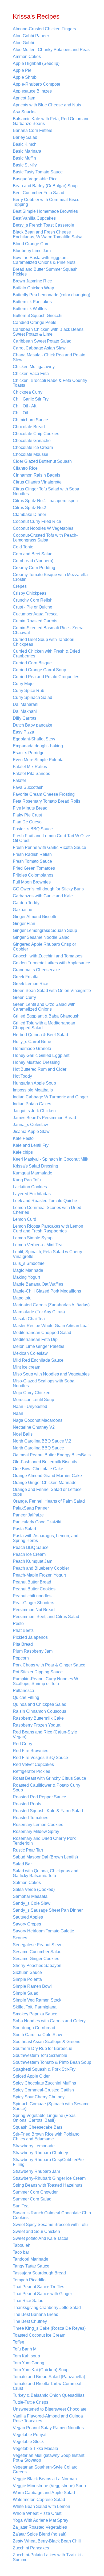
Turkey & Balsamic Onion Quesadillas (49, 2395)
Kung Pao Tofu (27, 1180)
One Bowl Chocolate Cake (38, 1469)
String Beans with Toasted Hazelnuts (48, 2185)
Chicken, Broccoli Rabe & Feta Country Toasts (50, 383)
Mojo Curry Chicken (32, 1393)
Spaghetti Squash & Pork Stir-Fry (44, 2069)
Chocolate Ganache (32, 441)
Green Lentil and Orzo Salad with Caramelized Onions (44, 1007)
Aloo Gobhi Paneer (31, 36)
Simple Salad (26, 1993)
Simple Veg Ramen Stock (37, 2000)
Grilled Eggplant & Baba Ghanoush (46, 1016)
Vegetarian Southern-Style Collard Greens (45, 2469)
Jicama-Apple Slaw (31, 1131)
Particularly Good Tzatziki (37, 1522)
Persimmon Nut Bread (34, 1610)
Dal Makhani (25, 711)
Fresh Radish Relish (32, 854)
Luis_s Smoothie (29, 1263)
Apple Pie (22, 70)
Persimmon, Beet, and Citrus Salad (46, 1617)
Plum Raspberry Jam (33, 1651)
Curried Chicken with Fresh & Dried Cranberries (46, 654)
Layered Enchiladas (32, 1194)
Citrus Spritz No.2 (29, 508)
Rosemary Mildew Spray (36, 1831)
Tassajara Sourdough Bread (39, 2273)
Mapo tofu (22, 1298)
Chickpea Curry (28, 392)
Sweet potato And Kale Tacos (41, 2238)
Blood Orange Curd (31, 244)
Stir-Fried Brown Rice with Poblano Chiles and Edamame (46, 2137)
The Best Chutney (30, 2321)
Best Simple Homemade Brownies (45, 211)
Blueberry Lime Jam (32, 251)
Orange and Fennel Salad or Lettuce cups (47, 1492)
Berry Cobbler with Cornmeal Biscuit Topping (47, 202)
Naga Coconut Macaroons (38, 1420)
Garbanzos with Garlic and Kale (43, 896)
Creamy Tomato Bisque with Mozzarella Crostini (50, 577)
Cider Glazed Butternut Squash (42, 461)
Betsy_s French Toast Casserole (43, 225)
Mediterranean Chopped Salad (42, 1333)
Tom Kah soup (26, 2356)
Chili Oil (20, 413)
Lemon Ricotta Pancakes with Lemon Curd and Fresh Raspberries (48, 1229)
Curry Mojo (23, 684)
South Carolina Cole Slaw (37, 2035)
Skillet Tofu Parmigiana (35, 2007)
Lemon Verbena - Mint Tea (38, 1245)
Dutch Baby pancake (33, 725)
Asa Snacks (24, 112)
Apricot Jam (24, 98)
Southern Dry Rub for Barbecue (43, 2048)
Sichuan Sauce (27, 1972)
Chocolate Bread (29, 427)
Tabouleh (22, 2245)
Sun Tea (21, 2206)
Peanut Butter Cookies (34, 1589)
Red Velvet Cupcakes (33, 1764)
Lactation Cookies (30, 1187)
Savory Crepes (27, 1924)
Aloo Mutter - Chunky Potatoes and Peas (51, 50)
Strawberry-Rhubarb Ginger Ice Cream (49, 2178)
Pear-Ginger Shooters (33, 1603)
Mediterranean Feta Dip (35, 1339)
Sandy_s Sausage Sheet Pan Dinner (48, 1910)
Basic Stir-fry (25, 165)
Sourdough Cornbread (34, 2028)
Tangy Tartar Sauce (31, 2266)
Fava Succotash (28, 787)
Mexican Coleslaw (30, 1353)
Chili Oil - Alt (25, 406)
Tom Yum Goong (29, 2363)
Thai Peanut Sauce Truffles (39, 2287)
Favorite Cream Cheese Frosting (44, 794)
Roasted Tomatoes (31, 1818)
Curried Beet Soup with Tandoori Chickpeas (44, 642)
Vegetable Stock (28, 2442)
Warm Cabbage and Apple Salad (44, 2493)
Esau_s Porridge (29, 753)
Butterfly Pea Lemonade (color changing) (51, 295)
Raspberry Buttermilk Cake (38, 1718)
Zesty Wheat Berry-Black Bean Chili (47, 2541)
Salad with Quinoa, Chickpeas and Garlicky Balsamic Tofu (46, 1873)
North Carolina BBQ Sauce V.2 (42, 1441)
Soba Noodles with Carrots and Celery (49, 2021)
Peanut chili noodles (32, 1596)
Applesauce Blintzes (32, 91)
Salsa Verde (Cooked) (34, 1889)
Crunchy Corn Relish (33, 600)
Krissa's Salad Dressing (35, 1166)
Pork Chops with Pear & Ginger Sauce (49, 1665)
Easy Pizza (23, 732)
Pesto (18, 1623)
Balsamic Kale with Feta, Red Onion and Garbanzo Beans (51, 121)
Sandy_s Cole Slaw (32, 1903)
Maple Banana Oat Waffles (38, 1284)
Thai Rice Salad (28, 2301)
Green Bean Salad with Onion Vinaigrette (52, 991)
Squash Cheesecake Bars (38, 2127)
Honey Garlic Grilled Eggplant (41, 1055)
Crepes (20, 586)
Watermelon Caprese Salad (39, 2500)
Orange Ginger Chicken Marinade (45, 1483)
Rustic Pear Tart (28, 1850)
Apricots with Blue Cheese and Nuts (47, 105)
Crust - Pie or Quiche (33, 607)
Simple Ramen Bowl (32, 1986)
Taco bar (21, 2252)
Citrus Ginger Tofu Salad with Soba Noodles (46, 491)
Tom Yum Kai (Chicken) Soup (41, 2370)
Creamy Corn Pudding (34, 568)
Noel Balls (23, 1434)
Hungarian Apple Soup (34, 1083)
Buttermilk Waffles (30, 309)
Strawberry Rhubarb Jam (36, 2171)
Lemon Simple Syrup (33, 1238)
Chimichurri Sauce (30, 420)
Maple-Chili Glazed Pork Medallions (47, 1291)
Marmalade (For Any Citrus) (39, 1312)
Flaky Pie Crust (27, 815)
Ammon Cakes (27, 57)
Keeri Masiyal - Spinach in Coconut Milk (51, 1159)
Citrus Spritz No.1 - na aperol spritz (46, 501)
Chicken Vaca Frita (31, 374)
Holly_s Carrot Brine (32, 1042)
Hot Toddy (22, 1076)
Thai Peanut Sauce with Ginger (42, 2294)
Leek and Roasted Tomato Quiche (45, 1201)
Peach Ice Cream (29, 1554)
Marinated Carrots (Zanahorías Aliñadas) (51, 1305)
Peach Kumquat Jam (33, 1561)
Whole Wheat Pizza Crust (37, 2513)
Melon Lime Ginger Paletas (39, 1346)
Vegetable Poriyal (30, 2435)
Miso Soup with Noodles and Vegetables (51, 1374)
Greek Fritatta (26, 977)
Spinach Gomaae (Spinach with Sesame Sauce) (51, 2106)
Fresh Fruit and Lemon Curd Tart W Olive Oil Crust (51, 838)
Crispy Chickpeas (30, 593)
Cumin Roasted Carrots (35, 621)
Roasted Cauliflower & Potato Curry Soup (47, 1788)
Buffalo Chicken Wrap (33, 288)
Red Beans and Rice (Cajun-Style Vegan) (45, 1734)
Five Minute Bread (30, 808)
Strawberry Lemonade (34, 2146)
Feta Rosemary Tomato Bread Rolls (47, 801)
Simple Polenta (27, 1979)
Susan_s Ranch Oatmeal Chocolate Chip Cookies (52, 2215)
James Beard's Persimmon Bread (44, 1118)
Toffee (19, 2342)
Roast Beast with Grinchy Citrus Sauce (49, 1778)
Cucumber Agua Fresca (35, 614)
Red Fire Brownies (31, 1751)
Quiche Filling (26, 1697)
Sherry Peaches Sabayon (37, 1966)
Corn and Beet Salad (33, 554)
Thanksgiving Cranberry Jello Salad (47, 2308)
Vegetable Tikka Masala (35, 2448)
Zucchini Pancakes (31, 2548)
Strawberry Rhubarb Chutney (40, 2153)
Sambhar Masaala (30, 1896)
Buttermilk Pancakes (32, 302)
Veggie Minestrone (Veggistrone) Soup (49, 2486)
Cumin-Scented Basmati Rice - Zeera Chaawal (48, 630)
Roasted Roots (27, 1804)
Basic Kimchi (25, 144)
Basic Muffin (24, 158)
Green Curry (24, 997)
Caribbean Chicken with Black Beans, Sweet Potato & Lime (49, 332)
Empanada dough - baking (38, 746)
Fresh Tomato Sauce (32, 861)
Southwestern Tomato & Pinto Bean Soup (52, 2062)
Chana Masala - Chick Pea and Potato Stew (49, 357)
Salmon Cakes (27, 1883)
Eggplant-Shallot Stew (34, 739)
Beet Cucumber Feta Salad (39, 193)
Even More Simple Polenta (38, 760)
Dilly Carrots (25, 718)
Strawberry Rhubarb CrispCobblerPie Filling (48, 2162)
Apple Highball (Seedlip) (36, 63)
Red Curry (23, 1744)
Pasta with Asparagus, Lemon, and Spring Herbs (46, 1538)
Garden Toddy (26, 903)
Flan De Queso (27, 822)
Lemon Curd (25, 1219)
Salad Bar (22, 1864)
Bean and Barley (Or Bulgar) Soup (45, 186)
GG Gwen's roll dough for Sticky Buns (48, 889)
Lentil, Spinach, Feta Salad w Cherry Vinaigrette (47, 1254)
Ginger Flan (24, 924)
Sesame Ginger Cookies (36, 1959)
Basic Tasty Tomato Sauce (38, 172)
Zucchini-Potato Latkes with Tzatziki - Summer (48, 2557)
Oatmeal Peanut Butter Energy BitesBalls (52, 1455)
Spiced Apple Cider (31, 2076)
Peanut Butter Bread (32, 1582)
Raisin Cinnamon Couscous (39, 1711)
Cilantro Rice (25, 468)
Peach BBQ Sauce (31, 1547)
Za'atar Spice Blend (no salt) (40, 2534)
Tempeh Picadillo (29, 2280)
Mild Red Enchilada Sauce (38, 1360)
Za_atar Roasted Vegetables (40, 2527)
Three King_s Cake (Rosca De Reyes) (49, 2328)
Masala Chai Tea (29, 1319)
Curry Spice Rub (29, 691)
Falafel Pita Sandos (31, 774)
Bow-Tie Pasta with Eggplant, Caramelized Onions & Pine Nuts (44, 260)
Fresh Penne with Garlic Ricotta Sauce (49, 847)
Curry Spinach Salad (33, 697)
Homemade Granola (32, 1049)
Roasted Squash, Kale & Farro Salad (48, 1811)
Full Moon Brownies (32, 882)
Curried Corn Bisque (32, 663)
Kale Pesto (23, 1138)
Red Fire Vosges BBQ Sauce (40, 1758)
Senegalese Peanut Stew (37, 1945)
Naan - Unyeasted (30, 1406)
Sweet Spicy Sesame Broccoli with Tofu (50, 2225)
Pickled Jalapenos (30, 1637)
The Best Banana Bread (36, 2314)
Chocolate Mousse (31, 454)
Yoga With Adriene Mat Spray (41, 2520)
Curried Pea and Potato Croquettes (46, 677)
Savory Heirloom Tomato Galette (43, 1931)
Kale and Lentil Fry (31, 1145)
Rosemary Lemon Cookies (38, 1825)
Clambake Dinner (29, 514)
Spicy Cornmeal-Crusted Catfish (43, 2090)
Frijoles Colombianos (33, 875)
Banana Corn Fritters (33, 130)
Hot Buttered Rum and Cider (40, 1069)
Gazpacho (23, 910)
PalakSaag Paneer (31, 1508)
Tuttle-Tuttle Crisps (31, 2402)
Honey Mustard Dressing (36, 1062)
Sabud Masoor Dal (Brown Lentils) (45, 1857)
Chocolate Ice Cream (33, 447)
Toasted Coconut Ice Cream (39, 2335)
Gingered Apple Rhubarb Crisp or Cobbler (44, 947)
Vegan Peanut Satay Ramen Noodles (48, 2428)
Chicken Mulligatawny (34, 367)
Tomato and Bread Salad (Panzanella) (49, 2377)
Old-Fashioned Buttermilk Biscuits (45, 1462)
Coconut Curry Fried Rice (37, 521)
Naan (18, 1413)
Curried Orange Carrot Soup (39, 670)
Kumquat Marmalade (33, 1173)
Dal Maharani (26, 704)
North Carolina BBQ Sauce (38, 1448)
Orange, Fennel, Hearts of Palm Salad (49, 1501)
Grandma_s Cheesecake (36, 970)
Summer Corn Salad (32, 2199)
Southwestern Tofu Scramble (40, 2055)
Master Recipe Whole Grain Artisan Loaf (51, 1326)
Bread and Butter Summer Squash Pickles (45, 272)
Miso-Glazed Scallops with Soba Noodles (44, 1383)
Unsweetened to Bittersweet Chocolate (50, 2409)
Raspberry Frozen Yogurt (37, 1725)
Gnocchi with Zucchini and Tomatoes (48, 956)
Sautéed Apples (28, 1917)
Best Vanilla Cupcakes (34, 218)
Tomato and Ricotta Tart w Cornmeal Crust (47, 2386)
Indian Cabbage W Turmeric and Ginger (50, 1097)
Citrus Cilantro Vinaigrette (37, 482)
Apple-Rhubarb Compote (37, 84)
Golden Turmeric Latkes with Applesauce (51, 963)
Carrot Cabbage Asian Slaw (39, 348)
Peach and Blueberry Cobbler (41, 1568)
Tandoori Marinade (31, 2259)
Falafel (19, 780)
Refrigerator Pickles (31, 1771)
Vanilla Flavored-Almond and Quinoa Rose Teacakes (48, 2418)
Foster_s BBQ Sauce (33, 829)
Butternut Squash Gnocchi (38, 316)
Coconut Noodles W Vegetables (43, 528)
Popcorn (21, 1658)
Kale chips (23, 1152)
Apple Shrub (25, 77)
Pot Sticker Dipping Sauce (38, 1672)
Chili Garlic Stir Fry (31, 399)
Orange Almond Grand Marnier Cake (47, 1476)
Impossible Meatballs (33, 1090)
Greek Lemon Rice (31, 984)
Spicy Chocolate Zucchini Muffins (44, 2083)
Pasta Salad (24, 1529)
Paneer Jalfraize (28, 1515)
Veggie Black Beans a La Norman (45, 2479)
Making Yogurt (26, 1277)
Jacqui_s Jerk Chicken (34, 1111)
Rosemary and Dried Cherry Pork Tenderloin (44, 1841)
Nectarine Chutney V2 (34, 1427)
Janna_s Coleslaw (30, 1125)
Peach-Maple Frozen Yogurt (39, 1575)
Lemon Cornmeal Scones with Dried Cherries (47, 1210)
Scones (20, 1938)
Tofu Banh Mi (25, 2349)
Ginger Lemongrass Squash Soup (45, 930)
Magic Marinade (28, 1270)
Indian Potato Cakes (32, 1104)
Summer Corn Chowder (35, 2192)
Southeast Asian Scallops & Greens (47, 2042)
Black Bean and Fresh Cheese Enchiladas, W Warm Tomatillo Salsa (48, 234)
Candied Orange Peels (35, 322)
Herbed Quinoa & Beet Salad (40, 1035)
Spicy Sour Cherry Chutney (39, 2097)
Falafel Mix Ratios (30, 767)
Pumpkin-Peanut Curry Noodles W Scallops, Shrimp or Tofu (45, 1681)
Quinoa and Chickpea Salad (40, 1704)
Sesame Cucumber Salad (37, 1952)
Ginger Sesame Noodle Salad (41, 937)
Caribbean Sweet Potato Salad (42, 341)
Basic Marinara (27, 151)
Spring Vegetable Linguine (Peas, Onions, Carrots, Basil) (45, 2118)
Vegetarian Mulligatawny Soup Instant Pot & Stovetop (49, 2458)
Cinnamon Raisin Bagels (37, 475)
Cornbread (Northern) (33, 561)
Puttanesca (23, 1691)
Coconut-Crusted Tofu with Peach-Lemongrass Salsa (45, 538)
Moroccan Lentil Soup (33, 1400)
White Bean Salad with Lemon (41, 2506)
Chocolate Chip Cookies (36, 434)
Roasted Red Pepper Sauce (39, 1797)
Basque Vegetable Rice (35, 179)
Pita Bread (23, 1644)
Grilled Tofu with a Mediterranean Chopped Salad (44, 1025)
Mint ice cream (27, 1367)
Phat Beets (23, 1630)
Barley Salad (25, 137)
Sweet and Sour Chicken (36, 2231)
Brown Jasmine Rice (32, 281)
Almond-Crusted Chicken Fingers (44, 29)
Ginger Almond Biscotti (34, 917)
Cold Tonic (23, 547)
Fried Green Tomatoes (34, 868)
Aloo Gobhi (23, 43)
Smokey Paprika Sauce (35, 2014)
